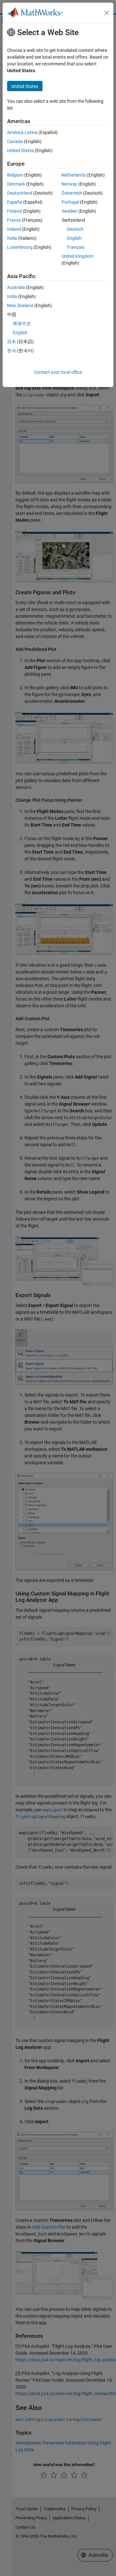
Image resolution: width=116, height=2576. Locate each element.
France (14, 220)
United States (20, 150)
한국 (12, 351)
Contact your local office (58, 372)
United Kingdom (77, 256)
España (15, 202)
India (12, 296)
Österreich (72, 193)
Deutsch (75, 229)
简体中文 (22, 324)
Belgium (15, 175)
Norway (69, 184)
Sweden (69, 211)
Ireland (14, 229)
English (74, 238)
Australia (16, 287)
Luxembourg (20, 247)
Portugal (70, 202)
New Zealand (20, 305)
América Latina (22, 132)
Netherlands (74, 175)
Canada (15, 141)
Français (76, 247)
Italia (12, 238)
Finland (15, 211)
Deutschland (20, 193)
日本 (12, 342)
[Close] (107, 13)
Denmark (16, 184)
